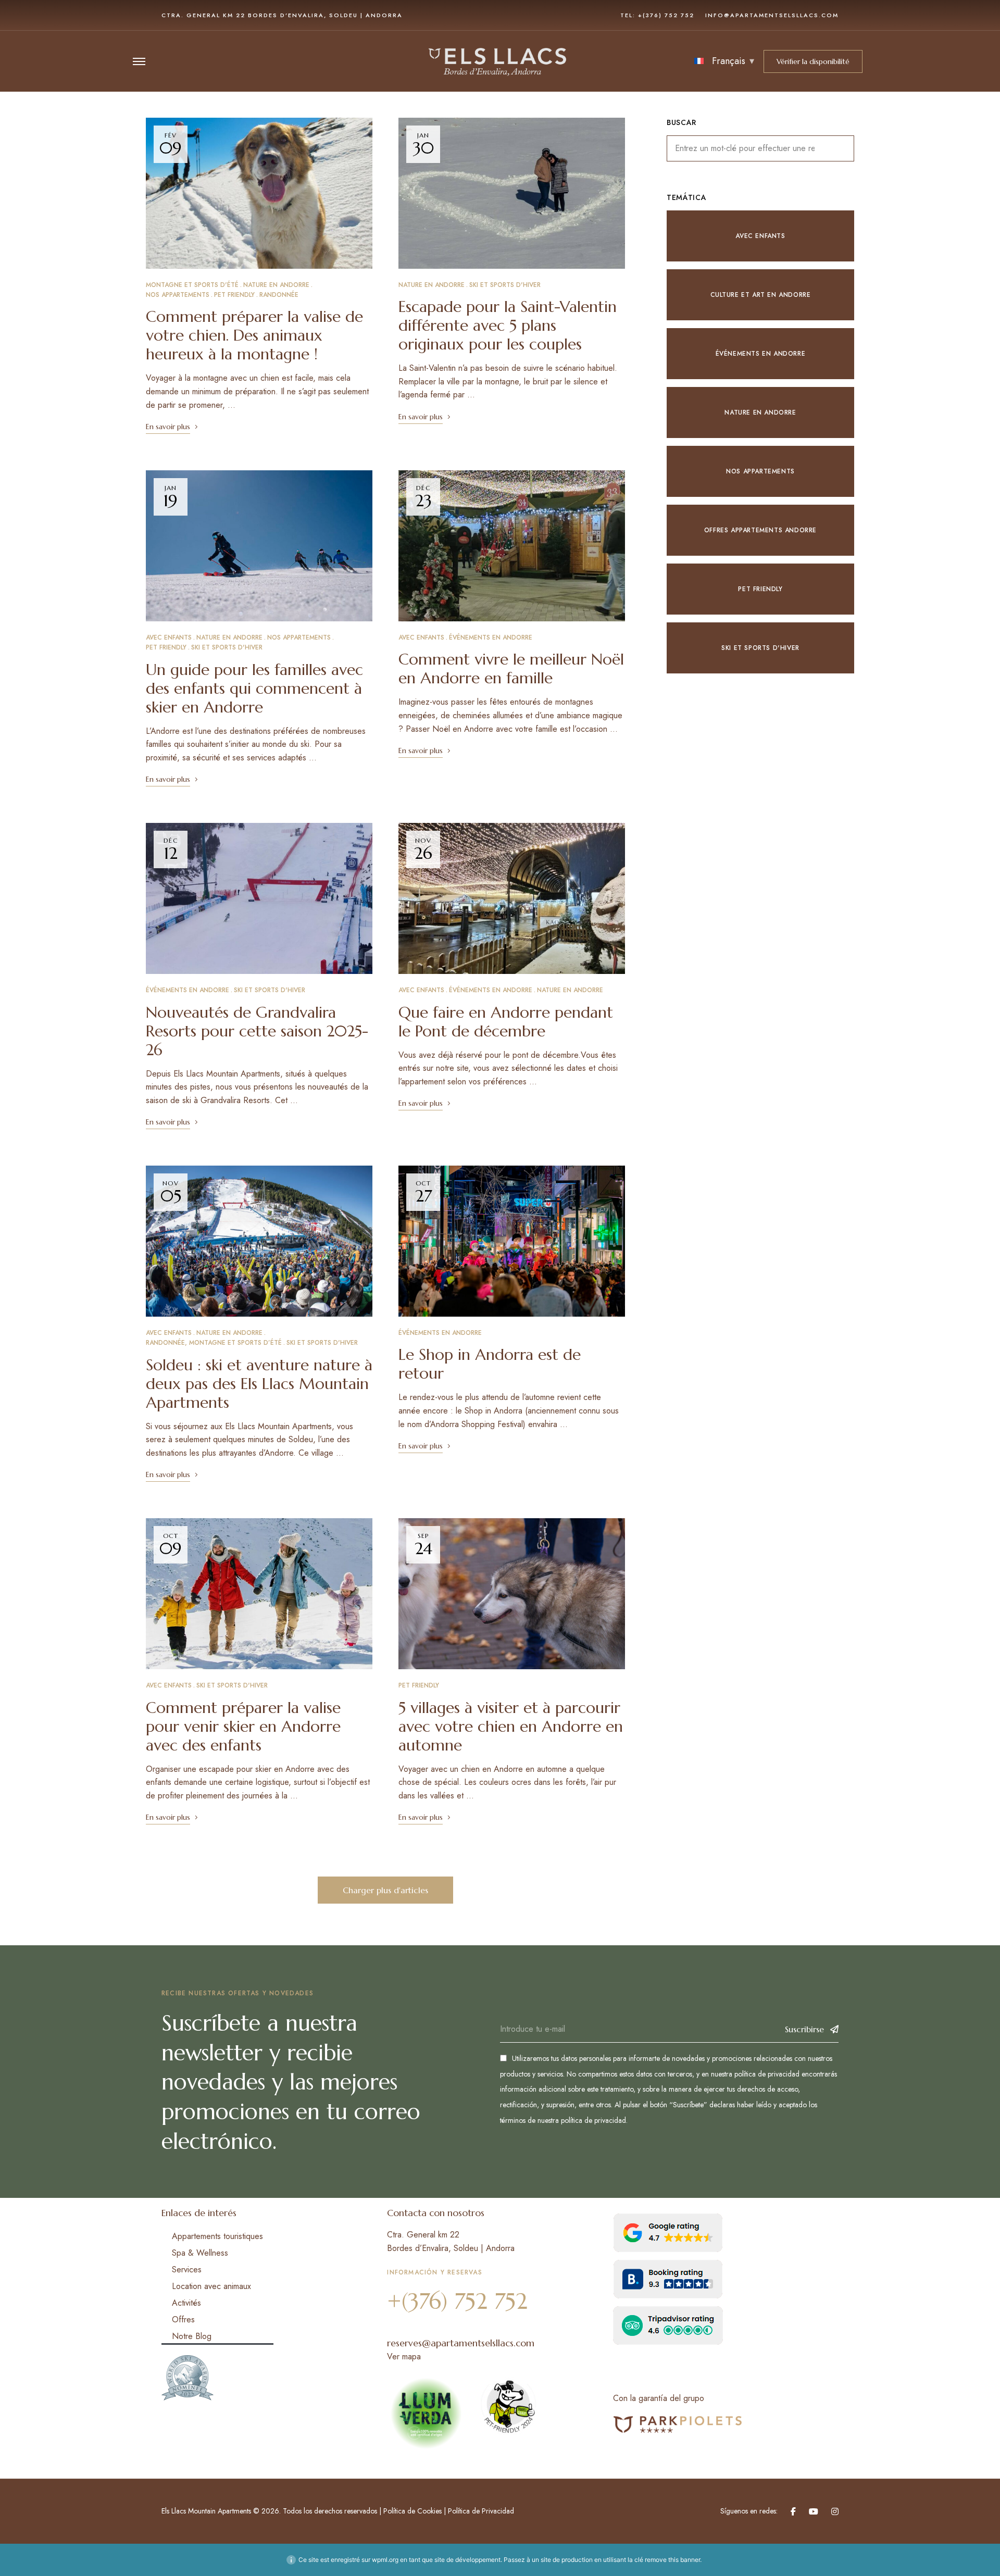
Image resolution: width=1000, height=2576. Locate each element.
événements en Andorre (491, 637)
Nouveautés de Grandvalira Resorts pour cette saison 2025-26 (257, 1031)
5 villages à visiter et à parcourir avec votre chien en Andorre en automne (511, 1726)
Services (187, 2269)
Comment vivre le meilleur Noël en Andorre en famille (511, 668)
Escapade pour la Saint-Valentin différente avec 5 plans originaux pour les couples (508, 325)
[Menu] (139, 61)
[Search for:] (760, 148)
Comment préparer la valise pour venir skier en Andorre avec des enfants (243, 1726)
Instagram (835, 2511)
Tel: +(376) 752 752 (657, 15)
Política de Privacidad (481, 2511)
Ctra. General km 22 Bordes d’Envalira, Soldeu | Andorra (282, 15)
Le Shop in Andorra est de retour (490, 1364)
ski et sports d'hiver (505, 285)
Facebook (793, 2511)
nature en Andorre (276, 285)
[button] (813, 61)
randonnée (279, 295)
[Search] (839, 148)
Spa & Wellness (200, 2253)
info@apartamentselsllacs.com (772, 15)
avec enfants (169, 637)
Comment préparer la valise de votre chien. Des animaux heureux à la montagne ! (254, 335)
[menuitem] (724, 61)
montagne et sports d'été (192, 285)
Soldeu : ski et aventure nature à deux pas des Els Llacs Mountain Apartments (259, 1384)
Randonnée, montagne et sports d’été (214, 1343)
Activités (186, 2303)
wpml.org (385, 2560)
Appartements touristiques (217, 2236)
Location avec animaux (211, 2286)
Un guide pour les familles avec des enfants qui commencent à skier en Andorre (254, 688)
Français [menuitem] (729, 61)
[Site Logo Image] (498, 61)
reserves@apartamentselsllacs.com (461, 2343)
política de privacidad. (594, 2120)
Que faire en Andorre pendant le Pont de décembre (506, 1022)
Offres (183, 2319)
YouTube (814, 2511)
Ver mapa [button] (404, 2356)
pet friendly (234, 295)
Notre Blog (192, 2336)
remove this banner (672, 2560)
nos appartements (178, 295)
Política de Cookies (411, 2511)
